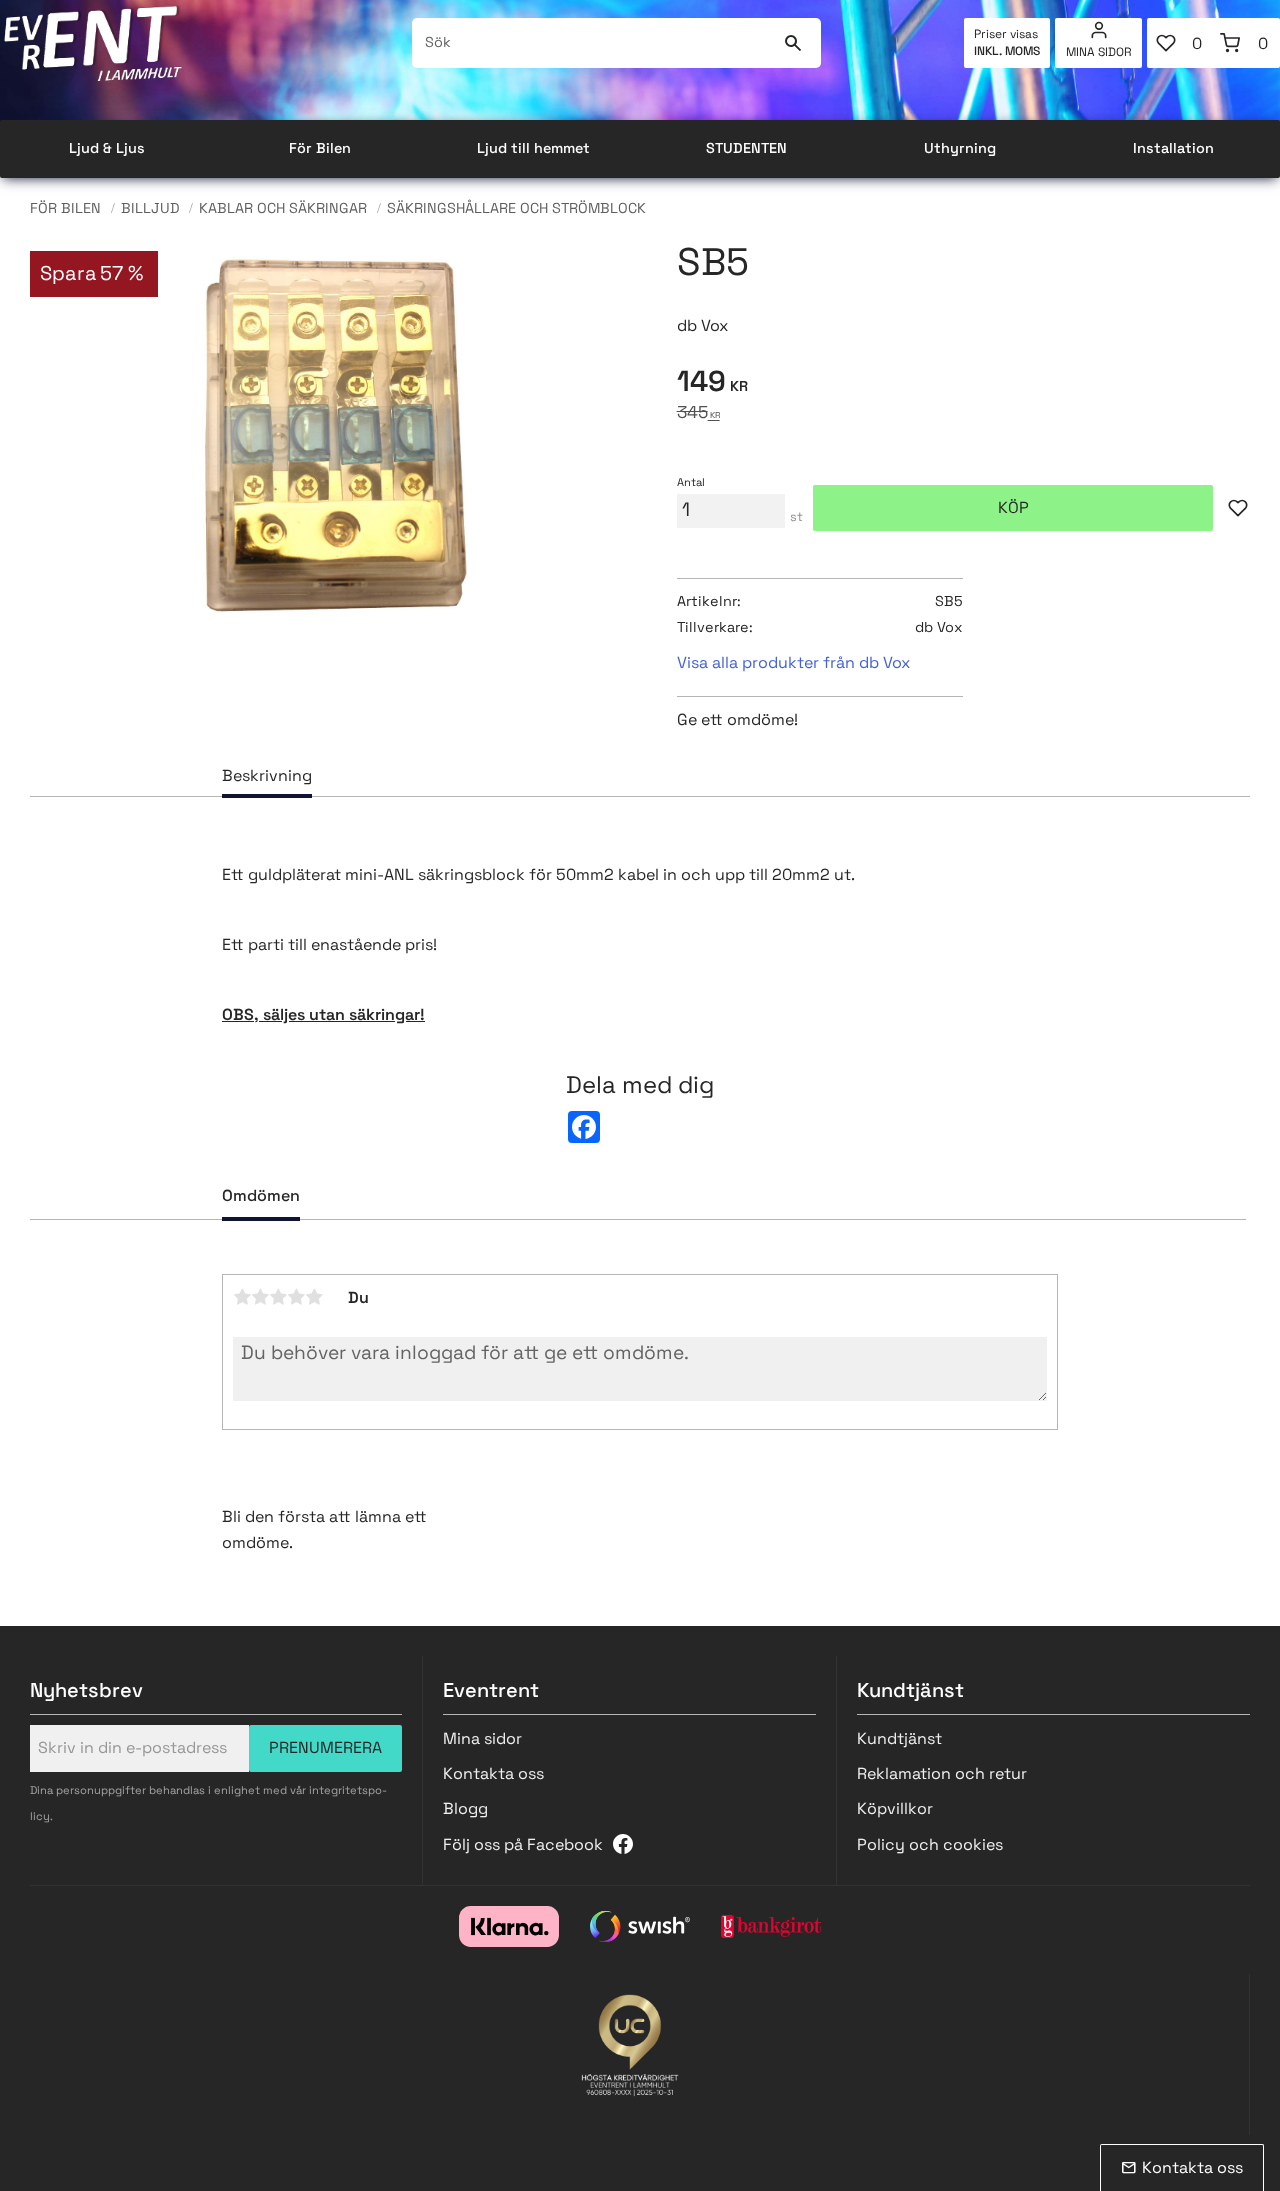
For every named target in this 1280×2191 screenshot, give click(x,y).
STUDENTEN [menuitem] (746, 148)
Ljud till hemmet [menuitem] (533, 148)
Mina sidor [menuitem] (1099, 52)
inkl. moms (1007, 51)
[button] (1180, 43)
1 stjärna (242, 1297)
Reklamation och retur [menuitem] (942, 1773)
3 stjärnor (278, 1297)
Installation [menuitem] (1173, 148)
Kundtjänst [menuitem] (899, 1738)
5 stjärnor (314, 1297)
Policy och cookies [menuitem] (930, 1844)
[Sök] (793, 43)
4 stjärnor (296, 1297)
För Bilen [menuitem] (320, 148)
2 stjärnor (260, 1297)
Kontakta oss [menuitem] (493, 1773)
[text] (963, 384)
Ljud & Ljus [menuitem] (107, 148)
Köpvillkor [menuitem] (895, 1808)
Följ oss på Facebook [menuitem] (523, 1844)
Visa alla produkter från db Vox (793, 662)
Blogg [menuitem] (465, 1808)
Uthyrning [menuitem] (960, 148)
